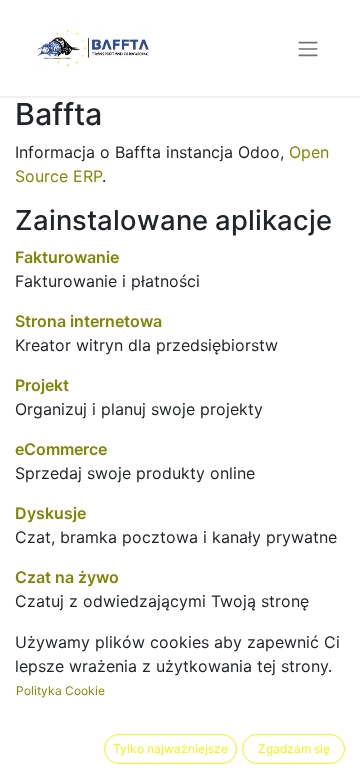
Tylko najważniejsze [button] (170, 748)
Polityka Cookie (60, 690)
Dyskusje (50, 513)
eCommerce (61, 449)
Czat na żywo (67, 577)
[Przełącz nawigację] (308, 48)
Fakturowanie (67, 257)
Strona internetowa (88, 321)
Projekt (42, 385)
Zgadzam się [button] (294, 748)
